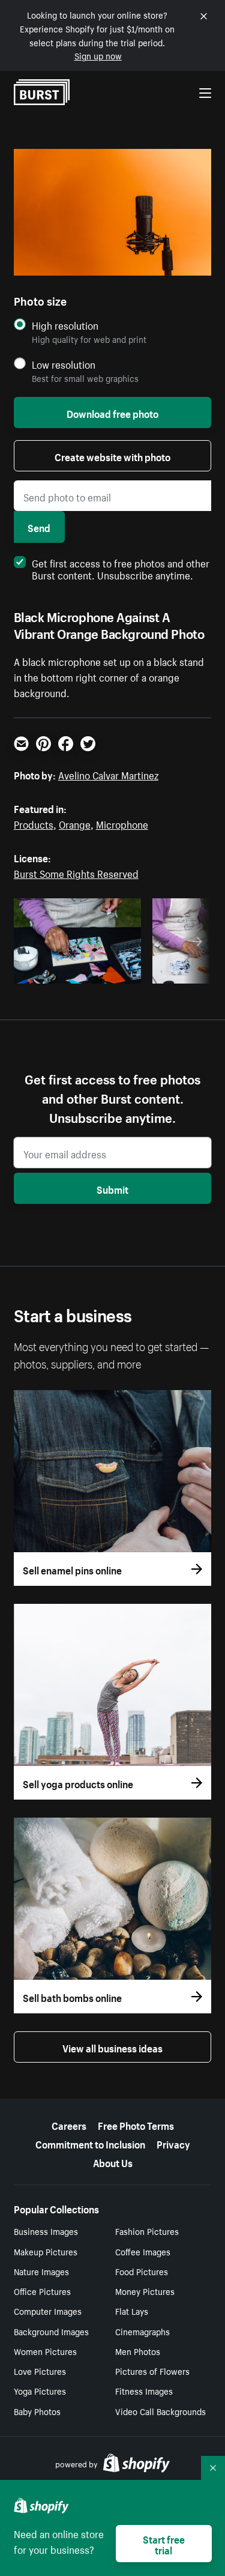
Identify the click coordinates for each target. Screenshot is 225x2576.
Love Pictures (40, 2371)
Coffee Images (143, 2251)
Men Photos (138, 2351)
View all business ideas (112, 2047)
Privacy (173, 2143)
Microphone (122, 823)
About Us (113, 2162)
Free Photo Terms (136, 2124)
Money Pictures (145, 2291)
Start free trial (164, 2544)
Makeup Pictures (46, 2251)
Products (34, 823)
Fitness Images (144, 2390)
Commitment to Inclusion (90, 2143)
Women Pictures (45, 2351)
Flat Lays (132, 2311)
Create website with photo (112, 456)
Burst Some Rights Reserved (76, 872)
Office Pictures (42, 2291)
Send (39, 527)
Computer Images (48, 2311)
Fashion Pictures (147, 2231)
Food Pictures (142, 2271)
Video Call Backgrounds (160, 2411)
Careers (69, 2124)
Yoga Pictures (40, 2390)
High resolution (65, 325)
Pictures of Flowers (152, 2371)
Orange (75, 823)
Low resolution (64, 364)
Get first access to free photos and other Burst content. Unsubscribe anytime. (121, 568)
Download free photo (112, 413)
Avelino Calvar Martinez (108, 774)
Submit (112, 1188)
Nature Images (41, 2271)
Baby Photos (37, 2411)
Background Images (51, 2331)
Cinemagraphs (142, 2331)
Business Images (46, 2231)
